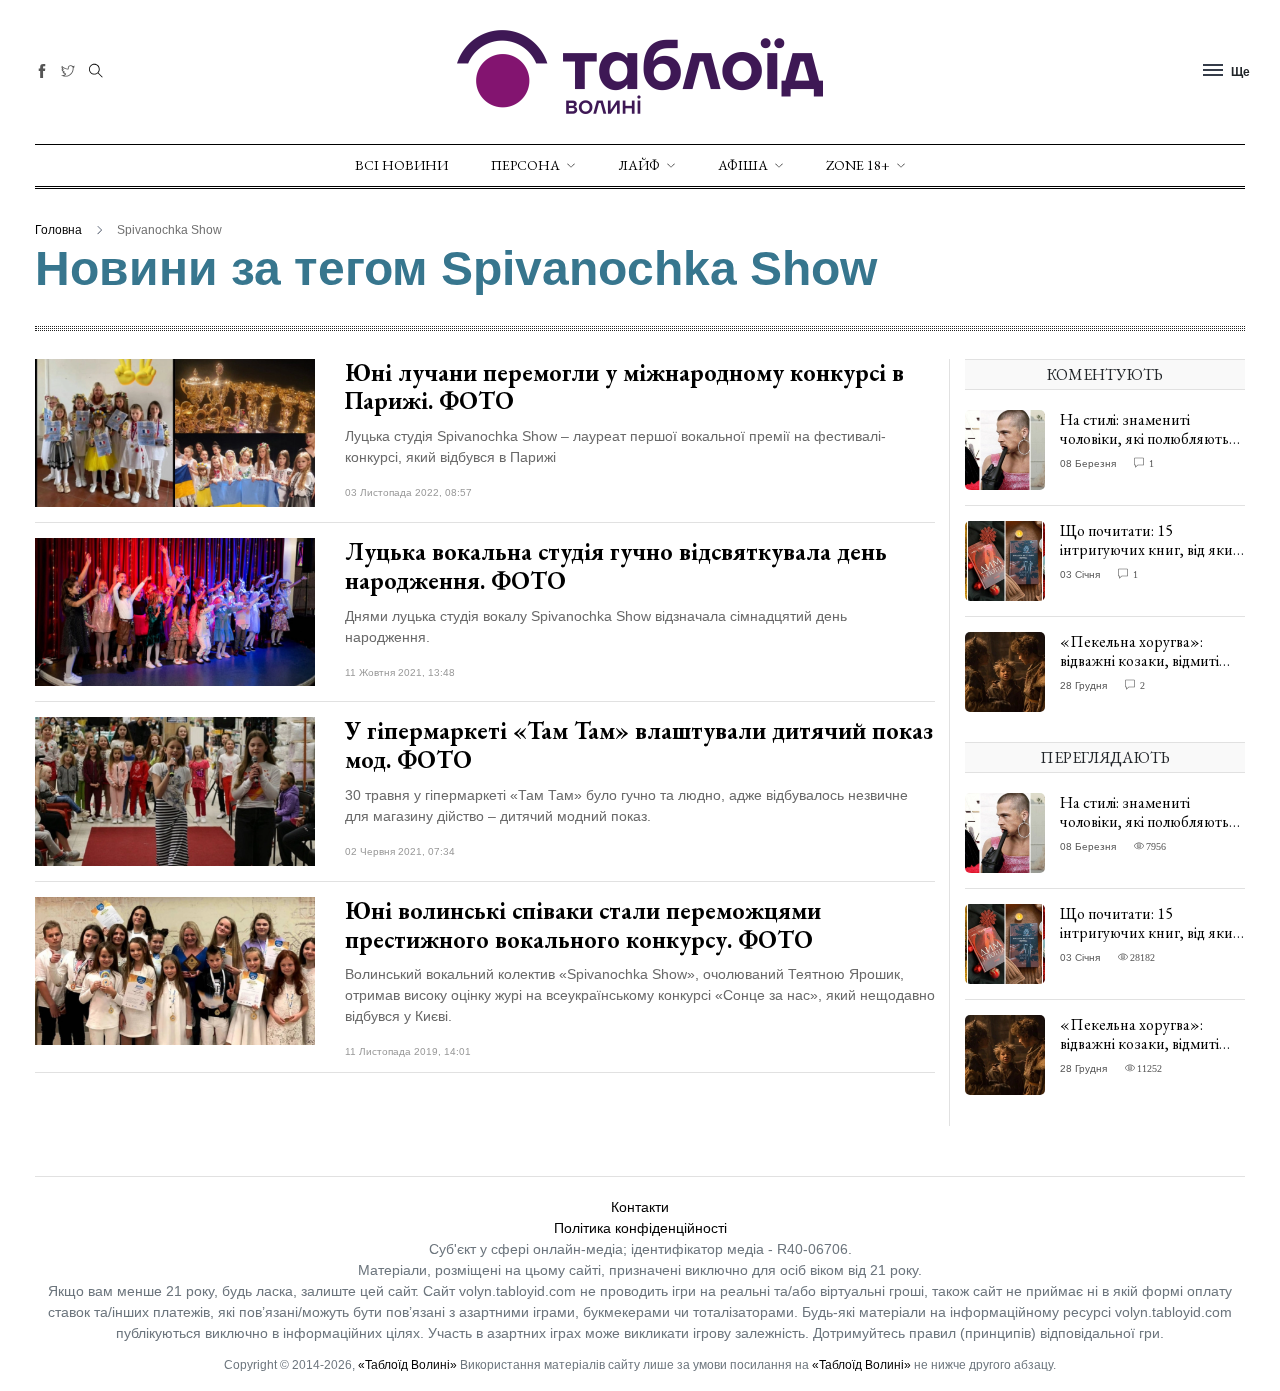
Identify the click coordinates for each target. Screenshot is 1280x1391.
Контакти (640, 1207)
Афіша (743, 165)
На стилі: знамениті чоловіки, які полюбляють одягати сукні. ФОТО (1144, 438)
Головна (58, 230)
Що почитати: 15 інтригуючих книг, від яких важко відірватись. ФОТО (1150, 549)
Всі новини (401, 165)
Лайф (639, 165)
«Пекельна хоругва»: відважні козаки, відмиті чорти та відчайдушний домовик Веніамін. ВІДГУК (1149, 670)
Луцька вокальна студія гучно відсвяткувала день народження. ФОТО (616, 566)
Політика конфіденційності (640, 1228)
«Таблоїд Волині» (407, 1365)
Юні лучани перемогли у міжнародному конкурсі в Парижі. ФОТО (624, 387)
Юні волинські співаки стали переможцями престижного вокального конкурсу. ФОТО (583, 925)
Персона (525, 165)
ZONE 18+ (858, 165)
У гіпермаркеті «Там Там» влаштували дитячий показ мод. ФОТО (639, 745)
